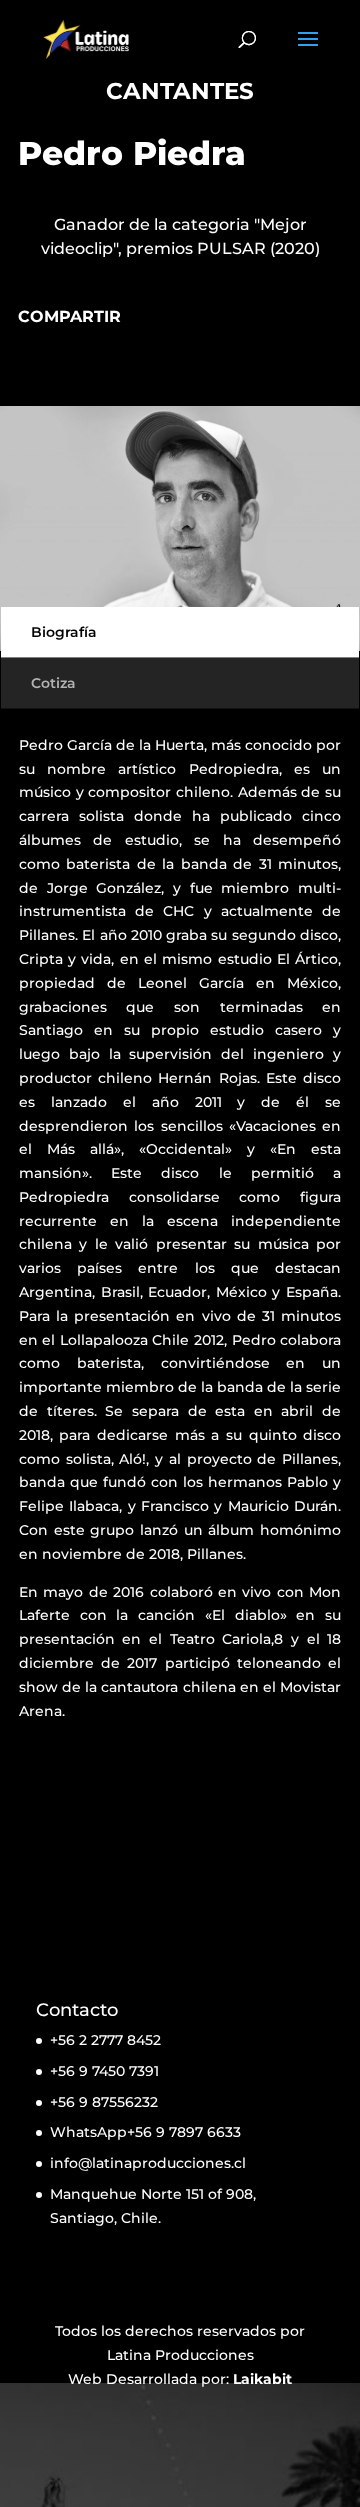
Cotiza (53, 683)
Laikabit (262, 2379)
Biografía (64, 632)
